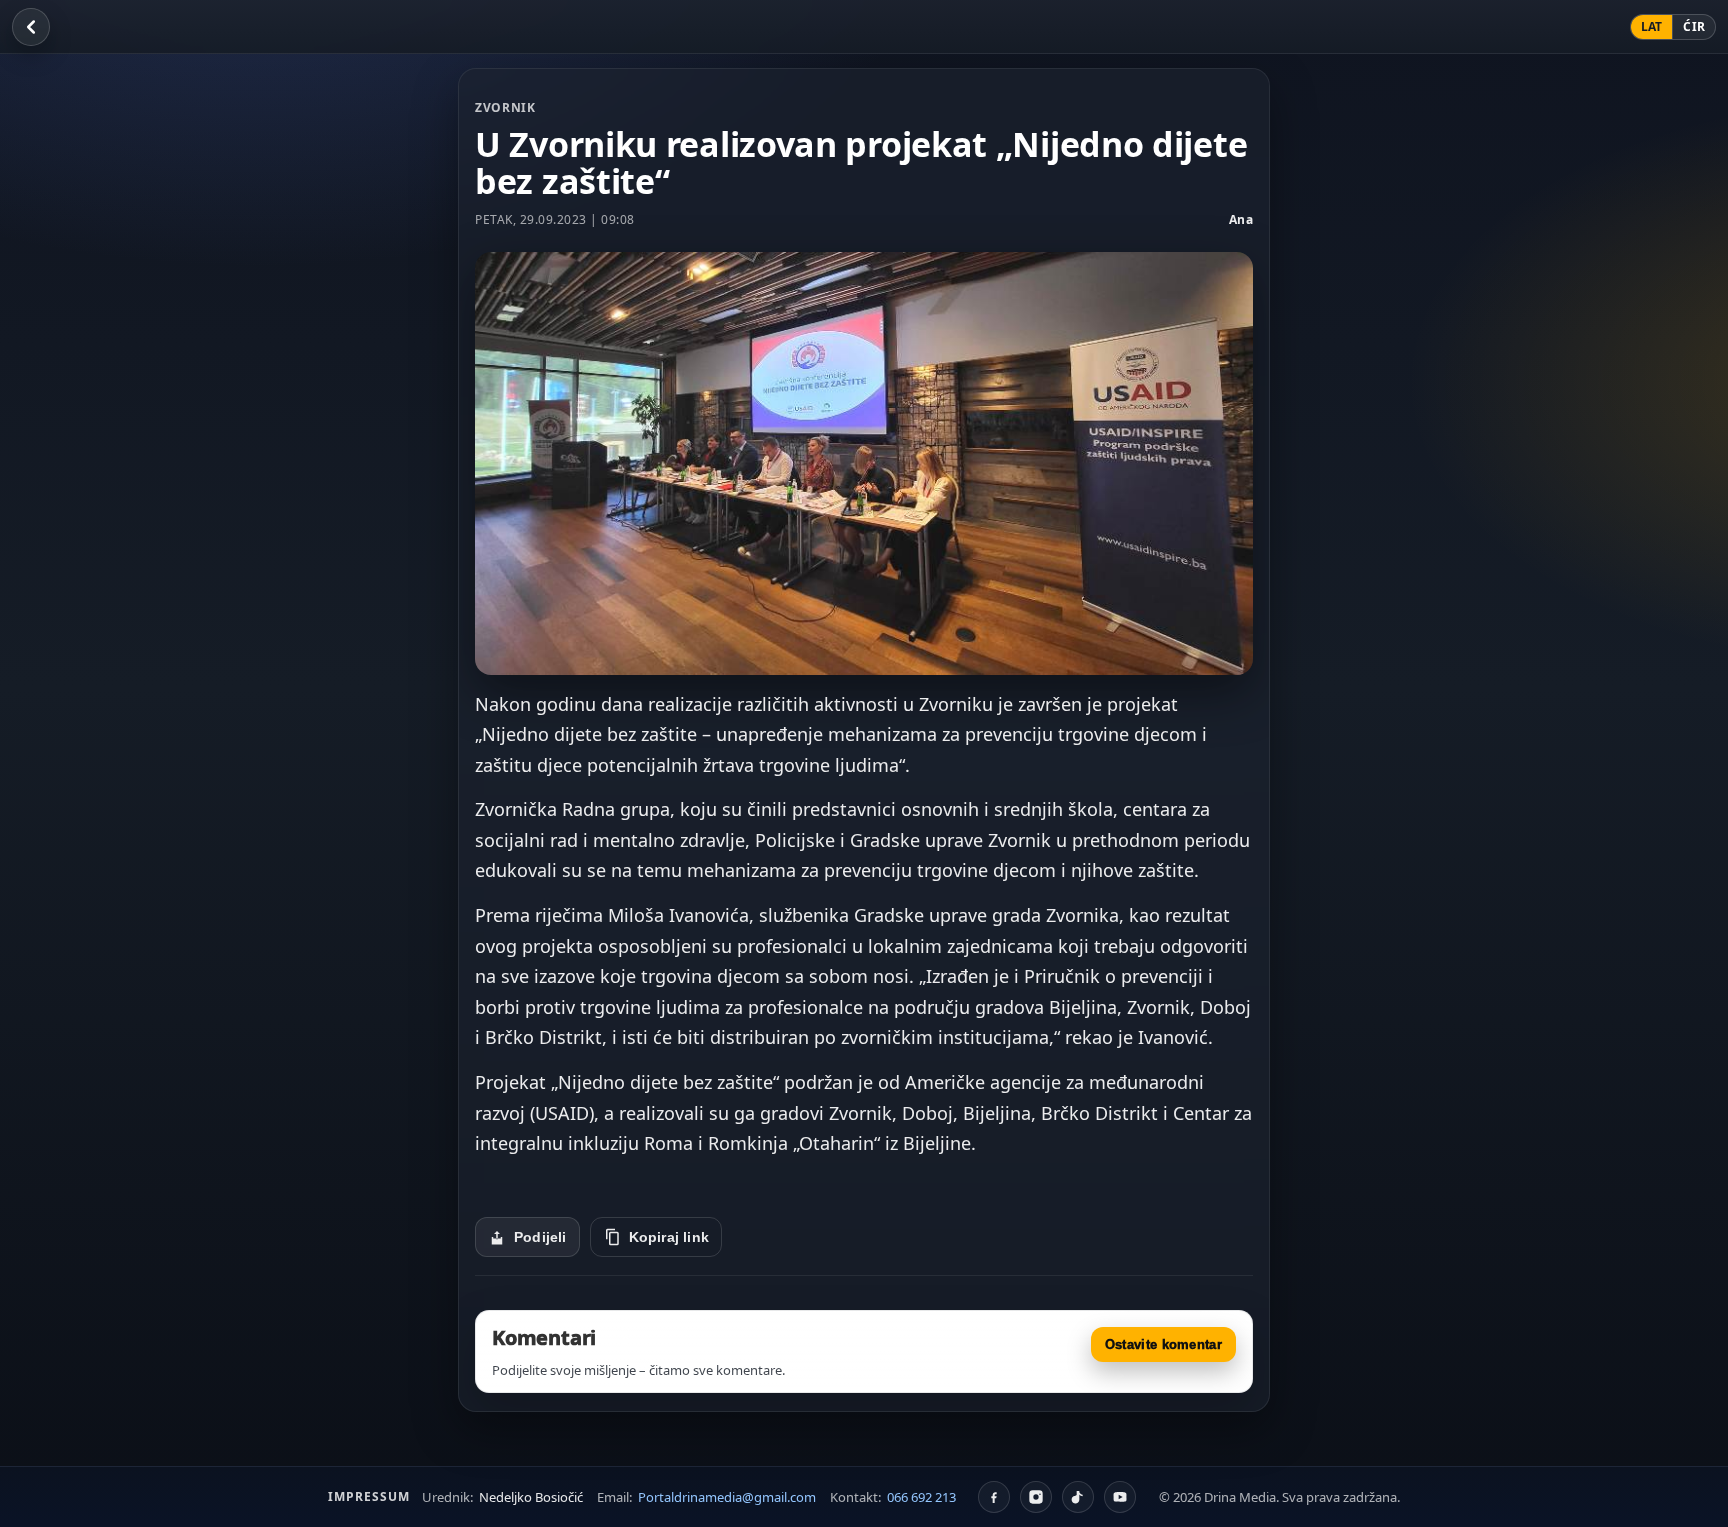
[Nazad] (31, 27)
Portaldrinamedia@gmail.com (727, 1497)
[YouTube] (1120, 1497)
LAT (1652, 26)
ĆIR (1694, 26)
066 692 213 (921, 1497)
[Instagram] (1036, 1497)
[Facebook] (994, 1497)
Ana (1241, 219)
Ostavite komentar (1163, 1344)
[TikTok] (1078, 1497)
